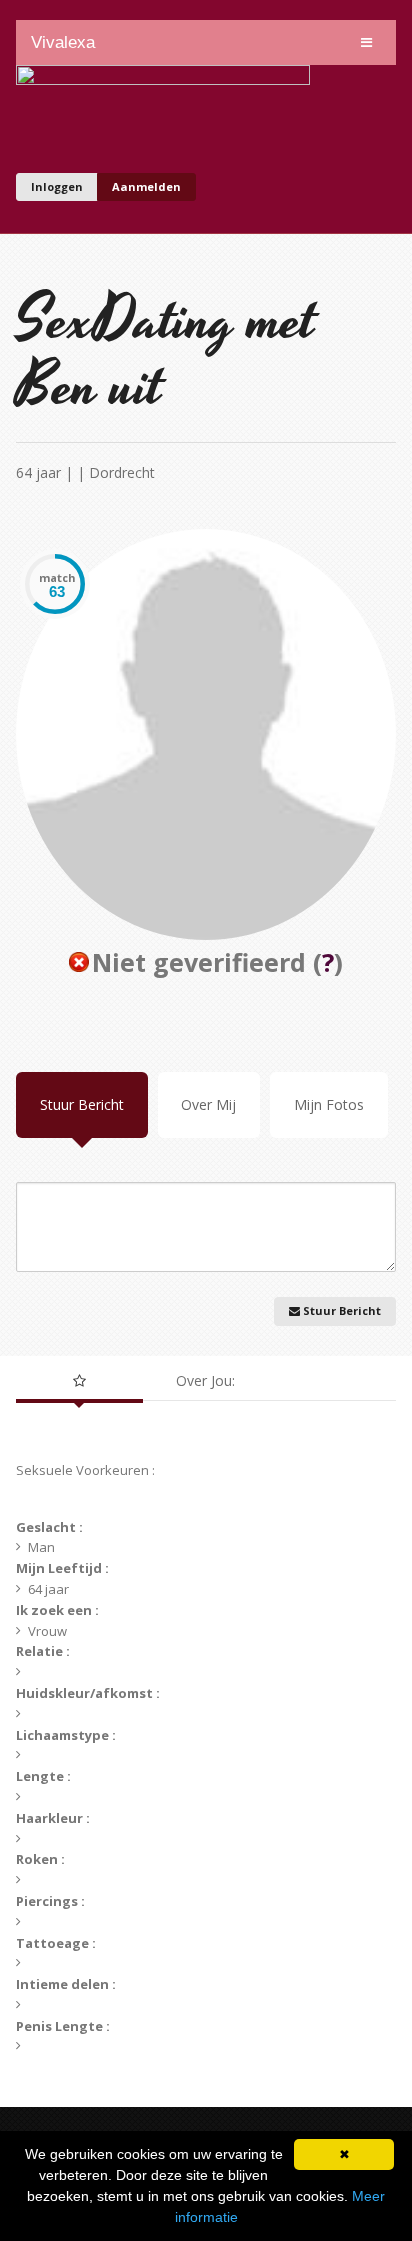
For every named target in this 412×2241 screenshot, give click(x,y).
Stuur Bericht (82, 1104)
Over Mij (208, 1104)
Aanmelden (146, 186)
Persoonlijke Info (79, 1381)
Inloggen (57, 186)
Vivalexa (63, 42)
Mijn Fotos (329, 1104)
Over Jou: (205, 1380)
